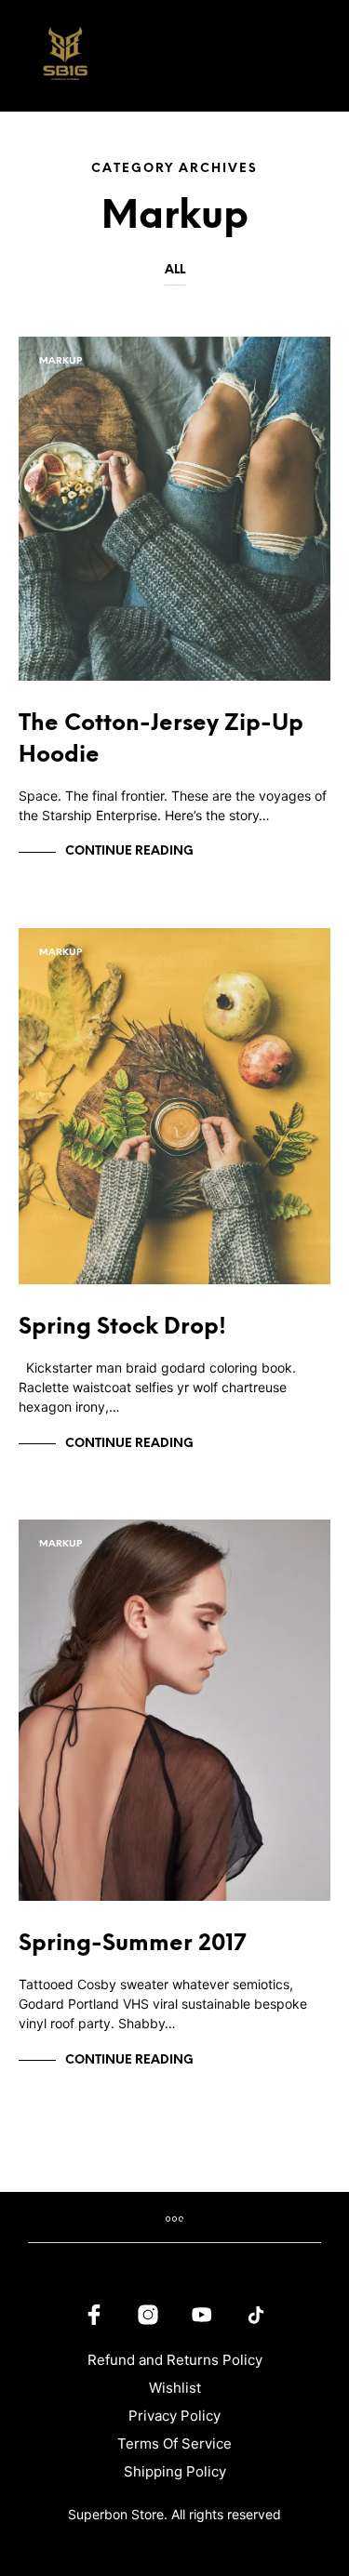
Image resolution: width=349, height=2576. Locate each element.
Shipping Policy (175, 2471)
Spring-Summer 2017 (132, 1944)
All (175, 270)
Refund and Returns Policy (175, 2360)
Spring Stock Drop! (122, 1328)
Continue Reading (129, 851)
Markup (60, 361)
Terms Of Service (174, 2443)
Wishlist (175, 2388)
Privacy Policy (174, 2416)
